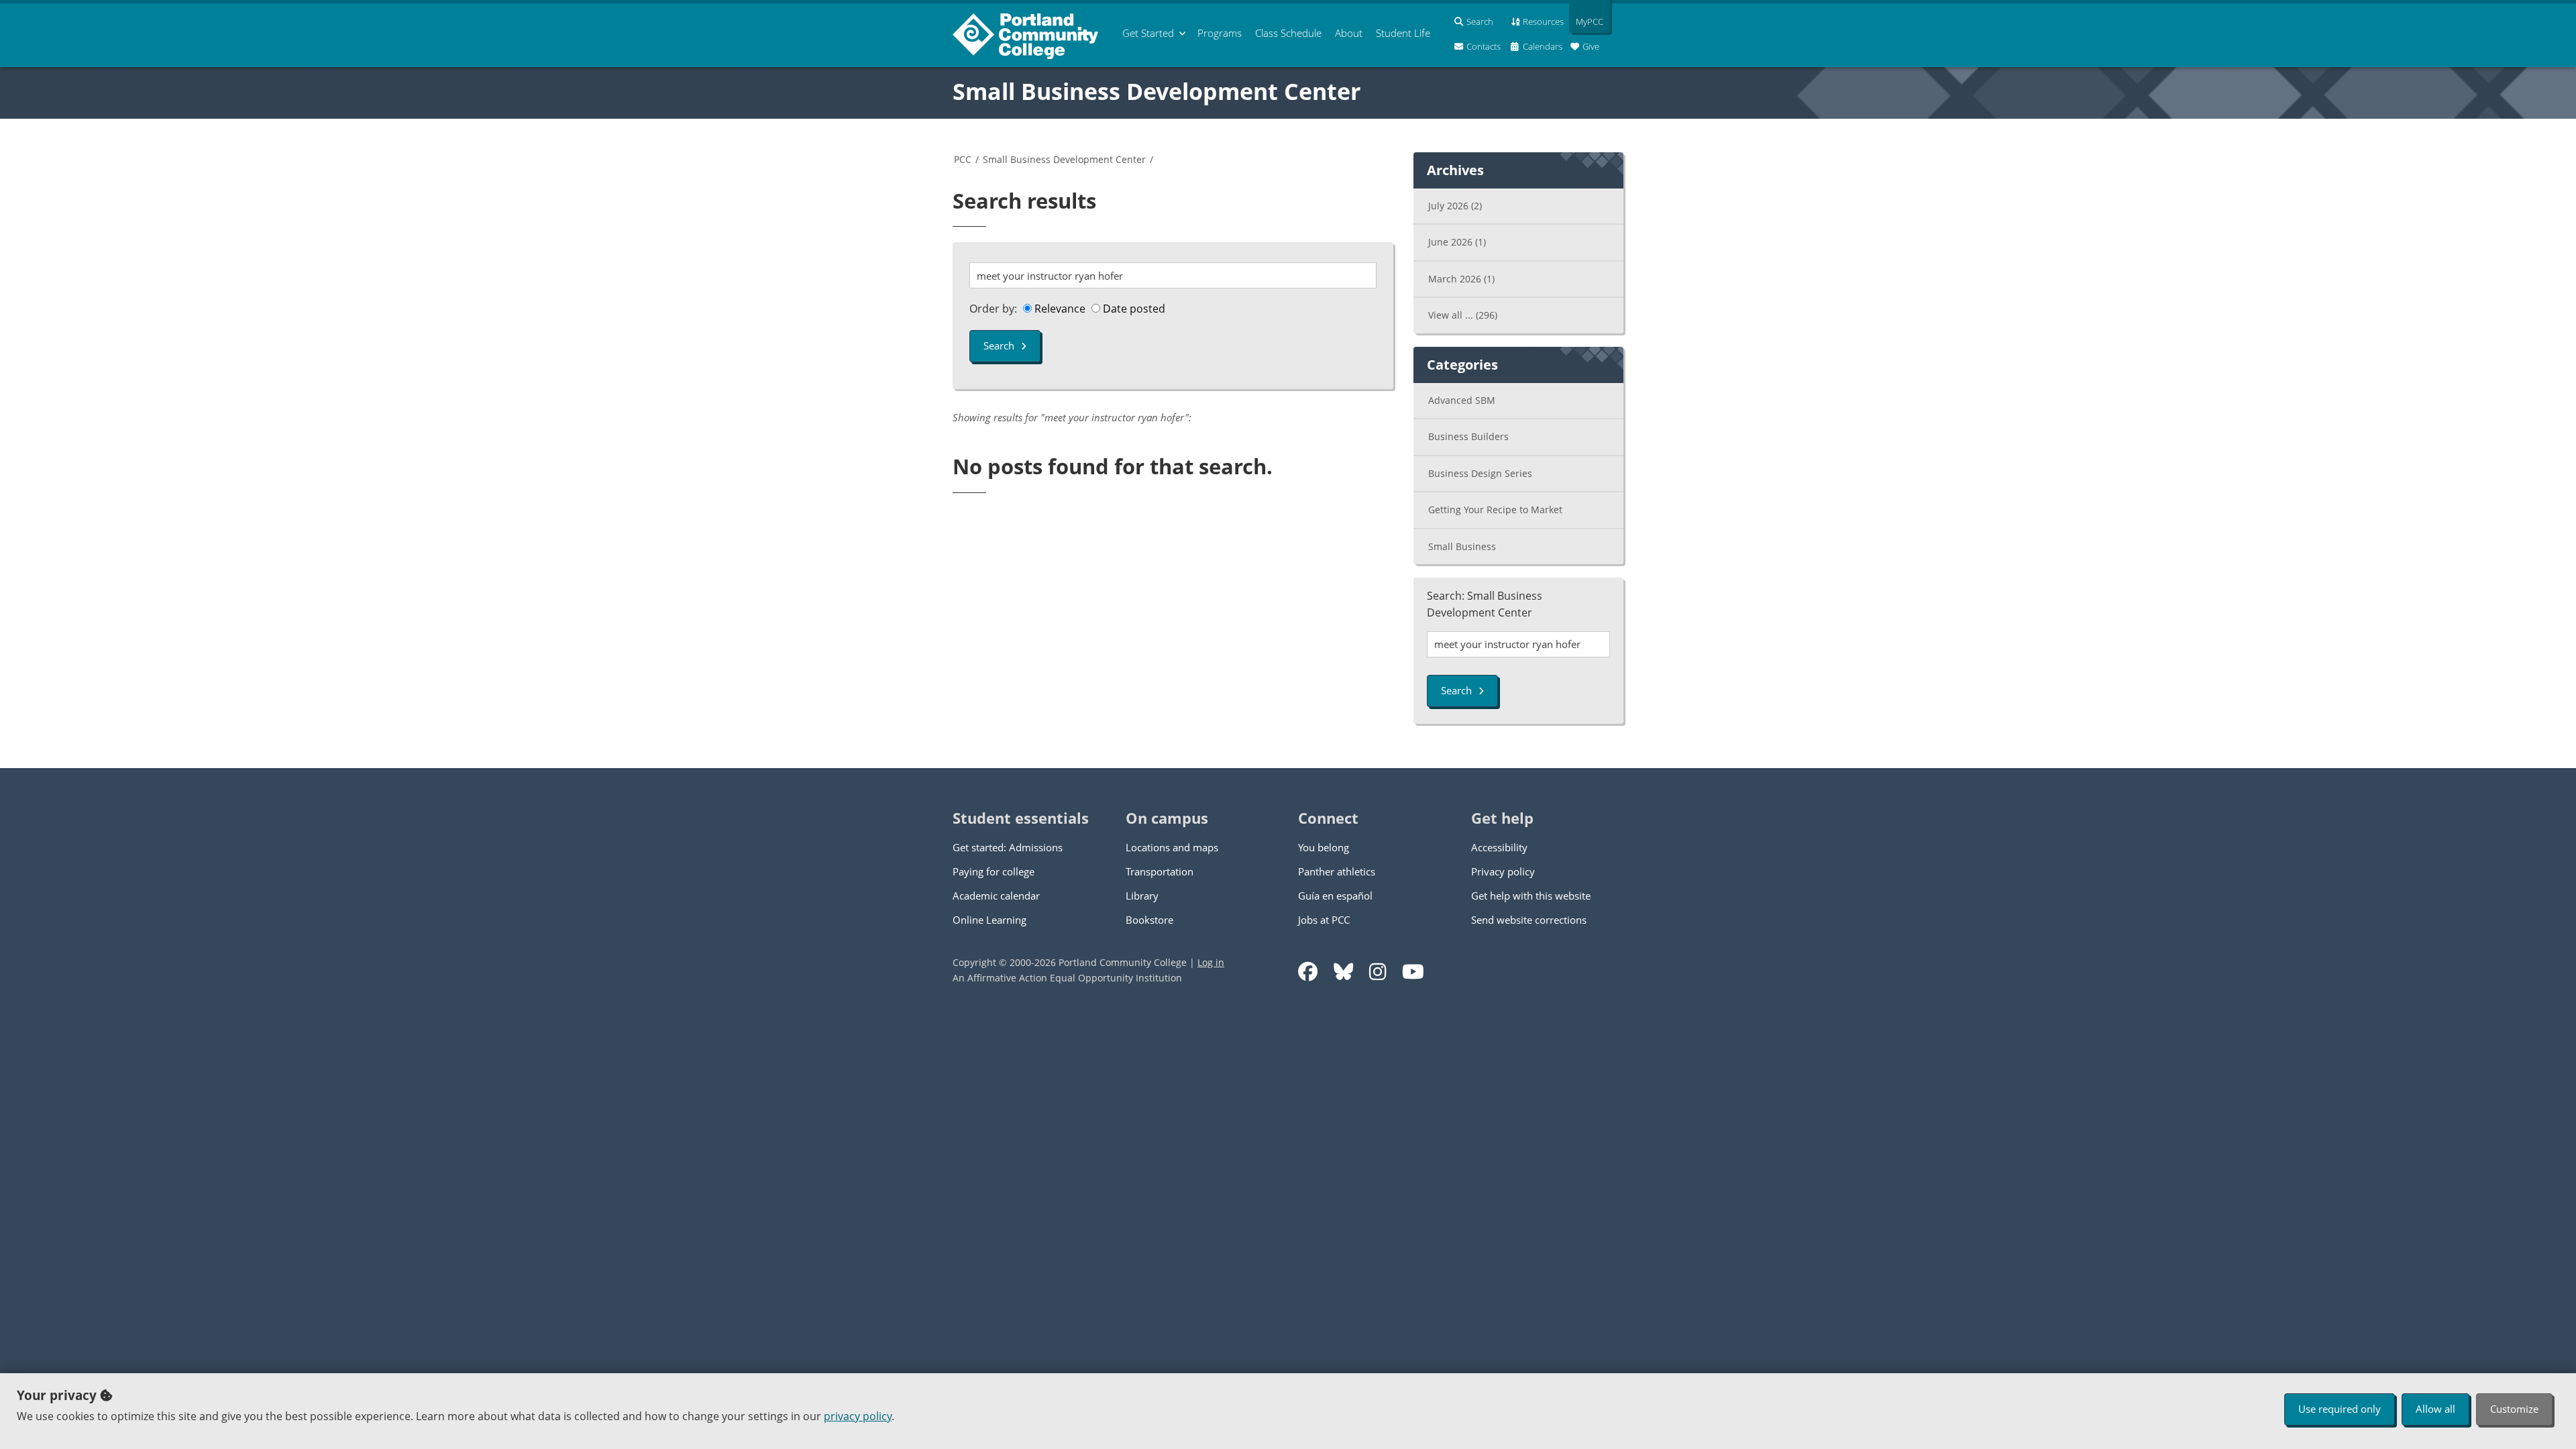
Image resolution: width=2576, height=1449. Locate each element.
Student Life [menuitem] (1403, 33)
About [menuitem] (1349, 33)
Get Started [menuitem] (1148, 33)
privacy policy (858, 1416)
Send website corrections (1529, 920)
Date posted (1133, 309)
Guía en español (1335, 896)
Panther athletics (1337, 871)
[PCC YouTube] (1413, 972)
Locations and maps (1172, 847)
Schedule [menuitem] (1288, 33)
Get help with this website (1531, 896)
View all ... (1463, 315)
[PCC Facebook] (1308, 972)
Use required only (2340, 1409)
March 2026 (1461, 279)
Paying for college (994, 871)
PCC (963, 159)
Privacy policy (1503, 871)
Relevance (1059, 309)
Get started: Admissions (1008, 847)
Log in (1211, 962)
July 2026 (1455, 206)
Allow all (2435, 1409)
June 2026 (1457, 242)
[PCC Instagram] (1378, 972)
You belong (1324, 847)
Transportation (1160, 871)
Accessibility (1499, 847)
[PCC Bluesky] (1343, 972)
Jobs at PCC (1324, 920)
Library (1142, 896)
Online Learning (989, 920)
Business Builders (1468, 436)
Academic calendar (996, 896)
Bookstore (1149, 920)
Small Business (1462, 546)
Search (999, 345)
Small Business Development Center (1157, 91)
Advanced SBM (1462, 400)
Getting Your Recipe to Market (1495, 509)
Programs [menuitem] (1220, 33)
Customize (2514, 1409)
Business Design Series (1480, 473)
